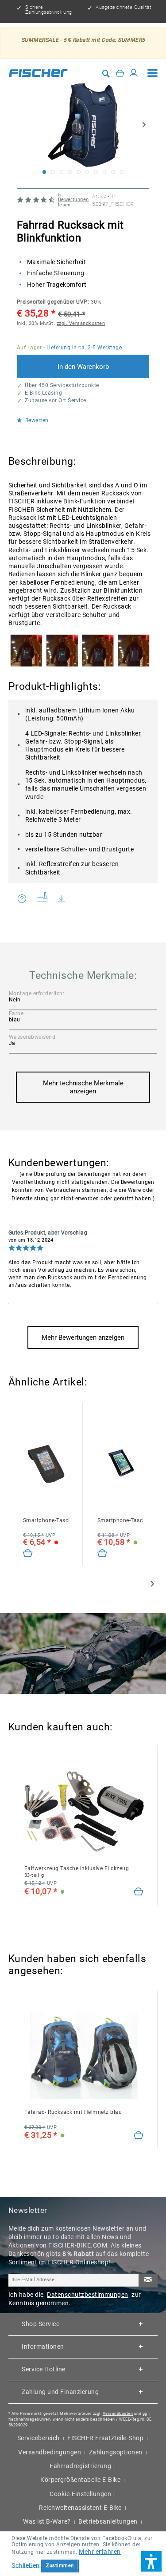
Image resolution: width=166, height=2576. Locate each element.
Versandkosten (118, 2414)
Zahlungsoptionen (116, 2452)
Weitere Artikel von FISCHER (45, 899)
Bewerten (36, 421)
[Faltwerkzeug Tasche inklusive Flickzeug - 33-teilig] (139, 1892)
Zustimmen (60, 2566)
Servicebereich (39, 2438)
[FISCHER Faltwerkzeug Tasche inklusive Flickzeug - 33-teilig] (84, 1811)
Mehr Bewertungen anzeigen (83, 1337)
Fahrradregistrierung (80, 2466)
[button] (151, 2561)
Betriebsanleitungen (108, 2521)
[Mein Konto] (134, 73)
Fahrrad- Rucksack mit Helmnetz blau (73, 2112)
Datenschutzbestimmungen (88, 2295)
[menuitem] (153, 73)
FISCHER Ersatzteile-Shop (105, 2438)
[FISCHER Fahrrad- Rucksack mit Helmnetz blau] (84, 2055)
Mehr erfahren (100, 2552)
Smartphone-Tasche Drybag (120, 1520)
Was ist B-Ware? (47, 2521)
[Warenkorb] (120, 73)
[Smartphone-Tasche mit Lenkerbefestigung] (28, 1554)
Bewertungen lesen (73, 200)
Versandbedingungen (50, 2452)
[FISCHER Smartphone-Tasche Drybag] (120, 1463)
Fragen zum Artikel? (24, 899)
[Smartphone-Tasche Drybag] (102, 1554)
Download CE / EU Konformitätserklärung (66, 899)
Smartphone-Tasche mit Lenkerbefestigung (46, 1520)
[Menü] (153, 73)
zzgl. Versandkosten (81, 323)
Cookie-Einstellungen (80, 2494)
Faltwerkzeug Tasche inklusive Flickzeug (77, 1872)
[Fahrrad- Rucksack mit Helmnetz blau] (139, 2136)
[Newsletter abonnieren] (148, 2281)
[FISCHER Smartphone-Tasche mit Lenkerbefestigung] (46, 1463)
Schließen (26, 2565)
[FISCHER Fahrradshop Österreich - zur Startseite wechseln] (39, 73)
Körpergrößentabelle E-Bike (80, 2480)
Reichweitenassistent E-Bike (80, 2508)
